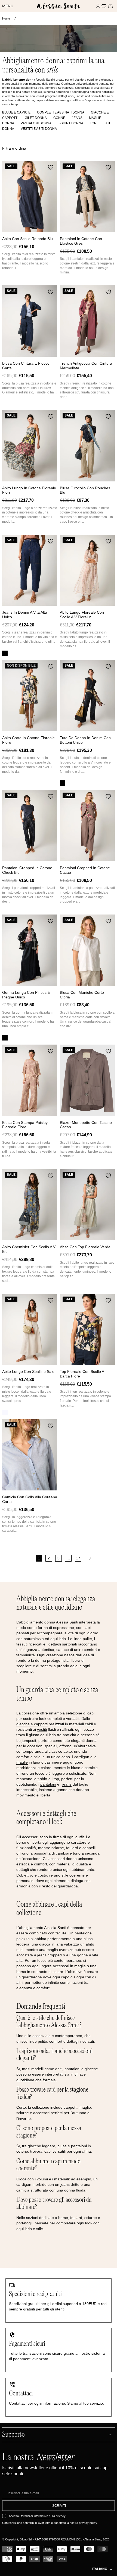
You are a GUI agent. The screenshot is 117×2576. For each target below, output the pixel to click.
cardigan (82, 1757)
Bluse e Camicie (16, 112)
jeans (67, 1784)
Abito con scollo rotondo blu (27, 239)
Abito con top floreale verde (85, 1247)
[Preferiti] (104, 6)
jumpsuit (29, 1741)
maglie (22, 1762)
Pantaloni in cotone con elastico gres (81, 241)
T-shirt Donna (71, 123)
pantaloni (48, 1784)
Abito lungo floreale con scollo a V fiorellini (82, 615)
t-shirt (42, 1779)
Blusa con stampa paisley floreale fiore (25, 1125)
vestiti (42, 1729)
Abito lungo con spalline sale (28, 1371)
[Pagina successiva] (90, 1558)
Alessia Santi (93, 2539)
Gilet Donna (36, 118)
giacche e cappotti (32, 1724)
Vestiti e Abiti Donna (39, 129)
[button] (9, 6)
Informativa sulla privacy (50, 2516)
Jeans (77, 118)
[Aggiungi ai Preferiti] (51, 167)
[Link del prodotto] (30, 196)
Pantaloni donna (36, 123)
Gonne (59, 118)
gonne (62, 1790)
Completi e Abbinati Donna (61, 112)
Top (93, 123)
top (56, 1779)
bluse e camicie (84, 1768)
